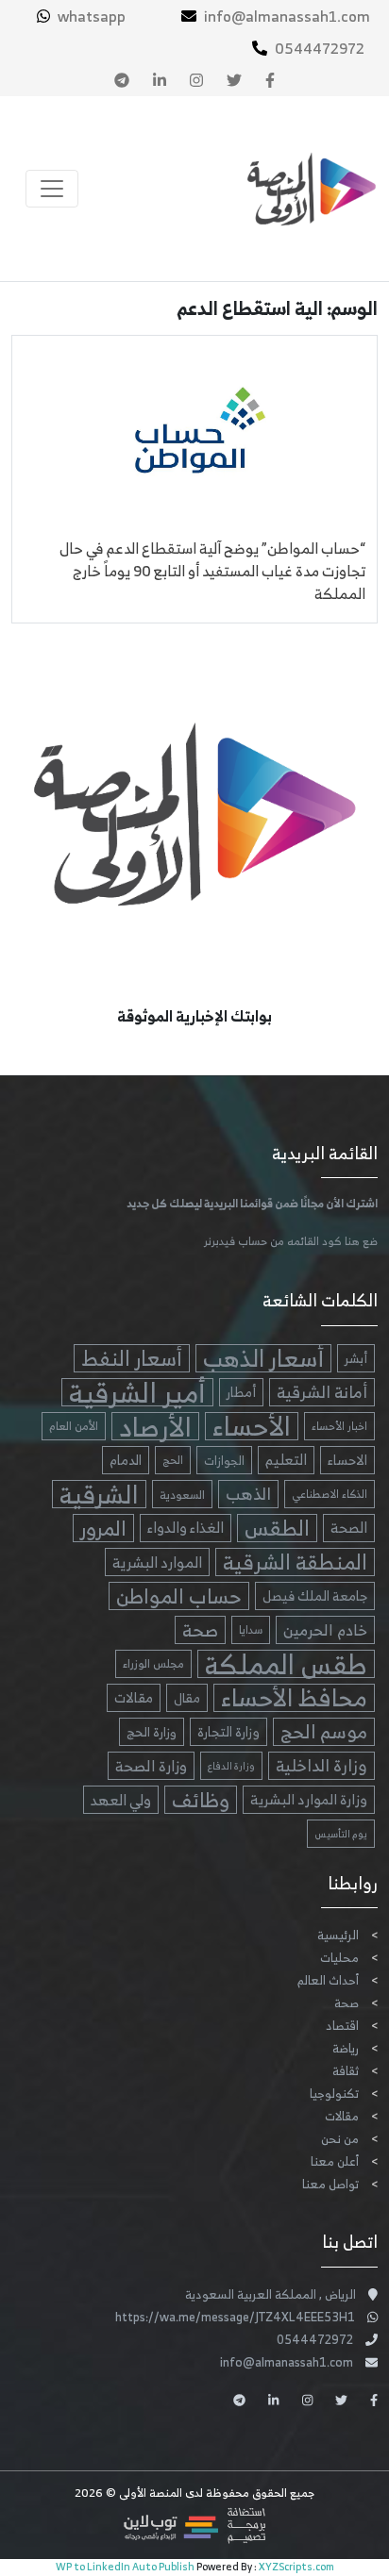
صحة (200, 1630)
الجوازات (224, 1460)
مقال (187, 1698)
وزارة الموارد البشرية (309, 1799)
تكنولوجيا (334, 2094)
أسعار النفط (132, 1358)
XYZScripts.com (296, 2567)
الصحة (349, 1528)
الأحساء (252, 1426)
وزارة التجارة (228, 1731)
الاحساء (347, 1460)
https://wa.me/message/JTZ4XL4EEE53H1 (235, 2317)
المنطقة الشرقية (295, 1562)
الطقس (277, 1528)
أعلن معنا (335, 2161)
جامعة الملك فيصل (315, 1595)
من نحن (340, 2139)
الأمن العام (74, 1426)
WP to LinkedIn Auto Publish (125, 2567)
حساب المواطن (179, 1596)
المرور (103, 1528)
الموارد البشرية (157, 1562)
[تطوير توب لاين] (194, 2525)
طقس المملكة (286, 1664)
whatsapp (92, 16)
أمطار (241, 1392)
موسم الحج (324, 1732)
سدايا (251, 1629)
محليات (339, 1958)
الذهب (248, 1494)
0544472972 (320, 48)
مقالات (134, 1697)
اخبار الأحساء (339, 1426)
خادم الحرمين (325, 1629)
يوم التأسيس (341, 1834)
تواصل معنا (330, 2184)
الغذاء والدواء (186, 1528)
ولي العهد (121, 1800)
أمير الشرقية (137, 1392)
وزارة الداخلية (321, 1766)
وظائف (201, 1800)
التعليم (286, 1460)
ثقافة (346, 2071)
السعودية (182, 1494)
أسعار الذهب (263, 1358)
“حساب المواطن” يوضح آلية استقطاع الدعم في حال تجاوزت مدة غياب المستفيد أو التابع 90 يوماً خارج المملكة (212, 571)
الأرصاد (155, 1426)
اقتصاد (342, 2026)
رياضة (346, 2048)
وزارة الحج (152, 1732)
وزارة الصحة (151, 1766)
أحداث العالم (328, 1980)
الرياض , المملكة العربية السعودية (271, 2294)
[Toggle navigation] (52, 189)
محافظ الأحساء (294, 1698)
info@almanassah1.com (287, 16)
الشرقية (99, 1494)
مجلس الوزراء (153, 1663)
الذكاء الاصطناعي (330, 1494)
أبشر (356, 1358)
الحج (173, 1460)
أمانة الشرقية (322, 1392)
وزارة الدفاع (231, 1766)
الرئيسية (338, 1935)
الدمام (126, 1460)
